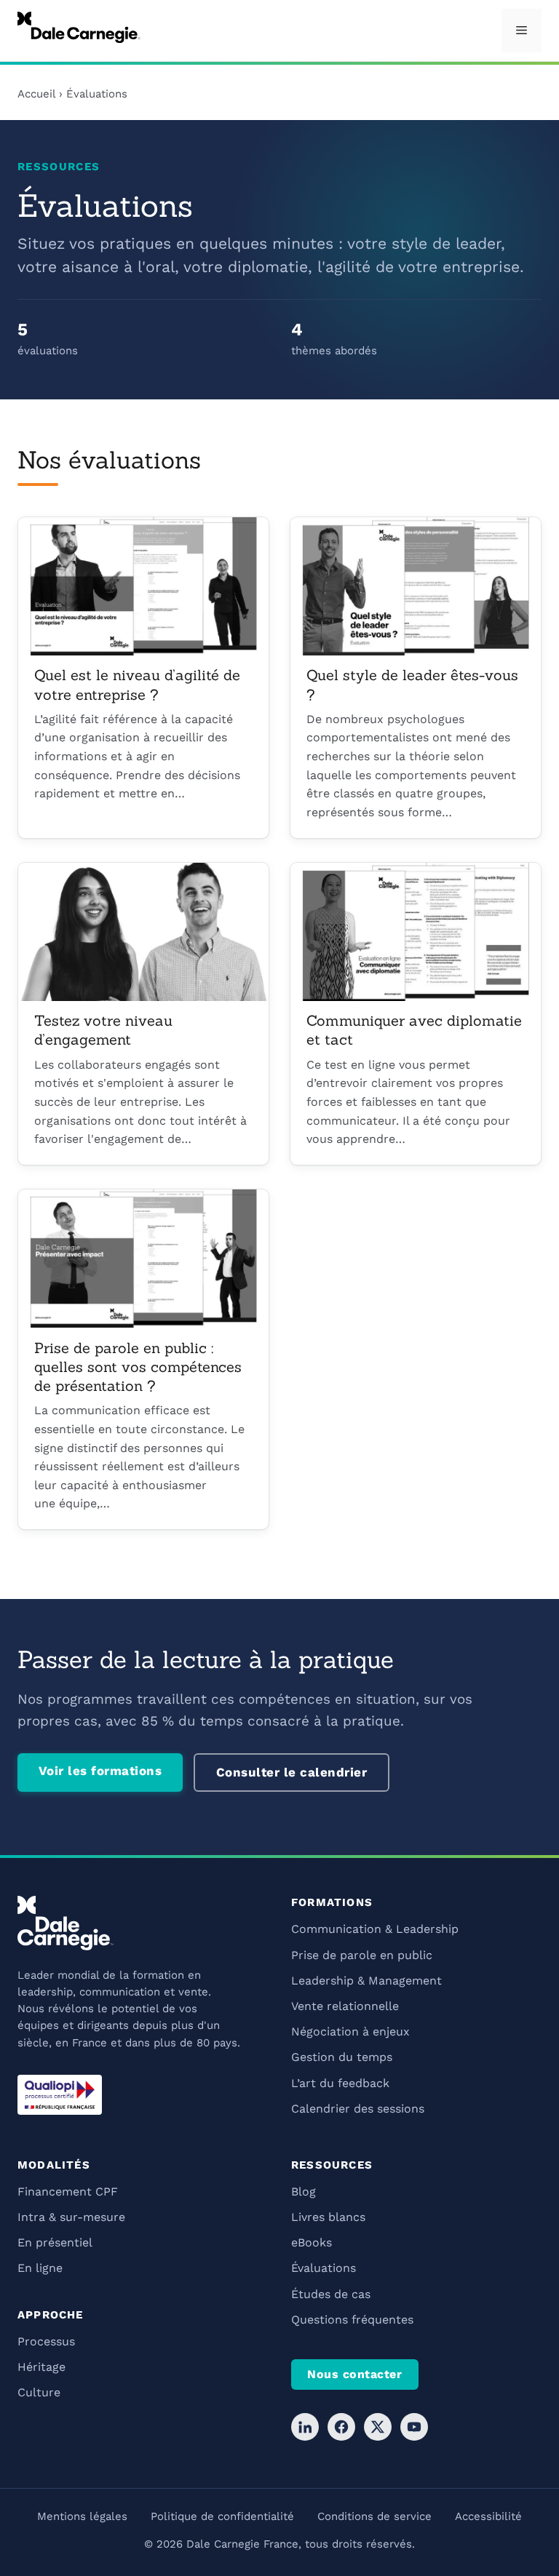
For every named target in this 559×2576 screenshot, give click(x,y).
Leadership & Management (366, 1981)
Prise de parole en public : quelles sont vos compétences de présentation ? (138, 1367)
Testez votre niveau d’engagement (103, 1030)
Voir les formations (100, 1771)
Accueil (36, 94)
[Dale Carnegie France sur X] (378, 2427)
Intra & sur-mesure (71, 2217)
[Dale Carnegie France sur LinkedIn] (305, 2427)
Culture (39, 2392)
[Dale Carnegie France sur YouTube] (414, 2427)
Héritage (41, 2367)
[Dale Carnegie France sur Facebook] (341, 2427)
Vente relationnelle (345, 2006)
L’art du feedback (340, 2083)
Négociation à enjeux (350, 2031)
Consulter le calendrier (292, 1772)
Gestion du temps (342, 2057)
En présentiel (55, 2242)
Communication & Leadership (375, 1929)
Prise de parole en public (362, 1955)
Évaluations (324, 2268)
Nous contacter (354, 2374)
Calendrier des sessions (358, 2109)
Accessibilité (488, 2516)
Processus (46, 2341)
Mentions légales (82, 2516)
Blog (304, 2192)
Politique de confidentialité (222, 2516)
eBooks (312, 2242)
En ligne (40, 2268)
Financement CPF (68, 2192)
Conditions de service (374, 2516)
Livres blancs (328, 2217)
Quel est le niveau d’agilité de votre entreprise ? (137, 685)
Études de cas (331, 2294)
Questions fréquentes (352, 2320)
